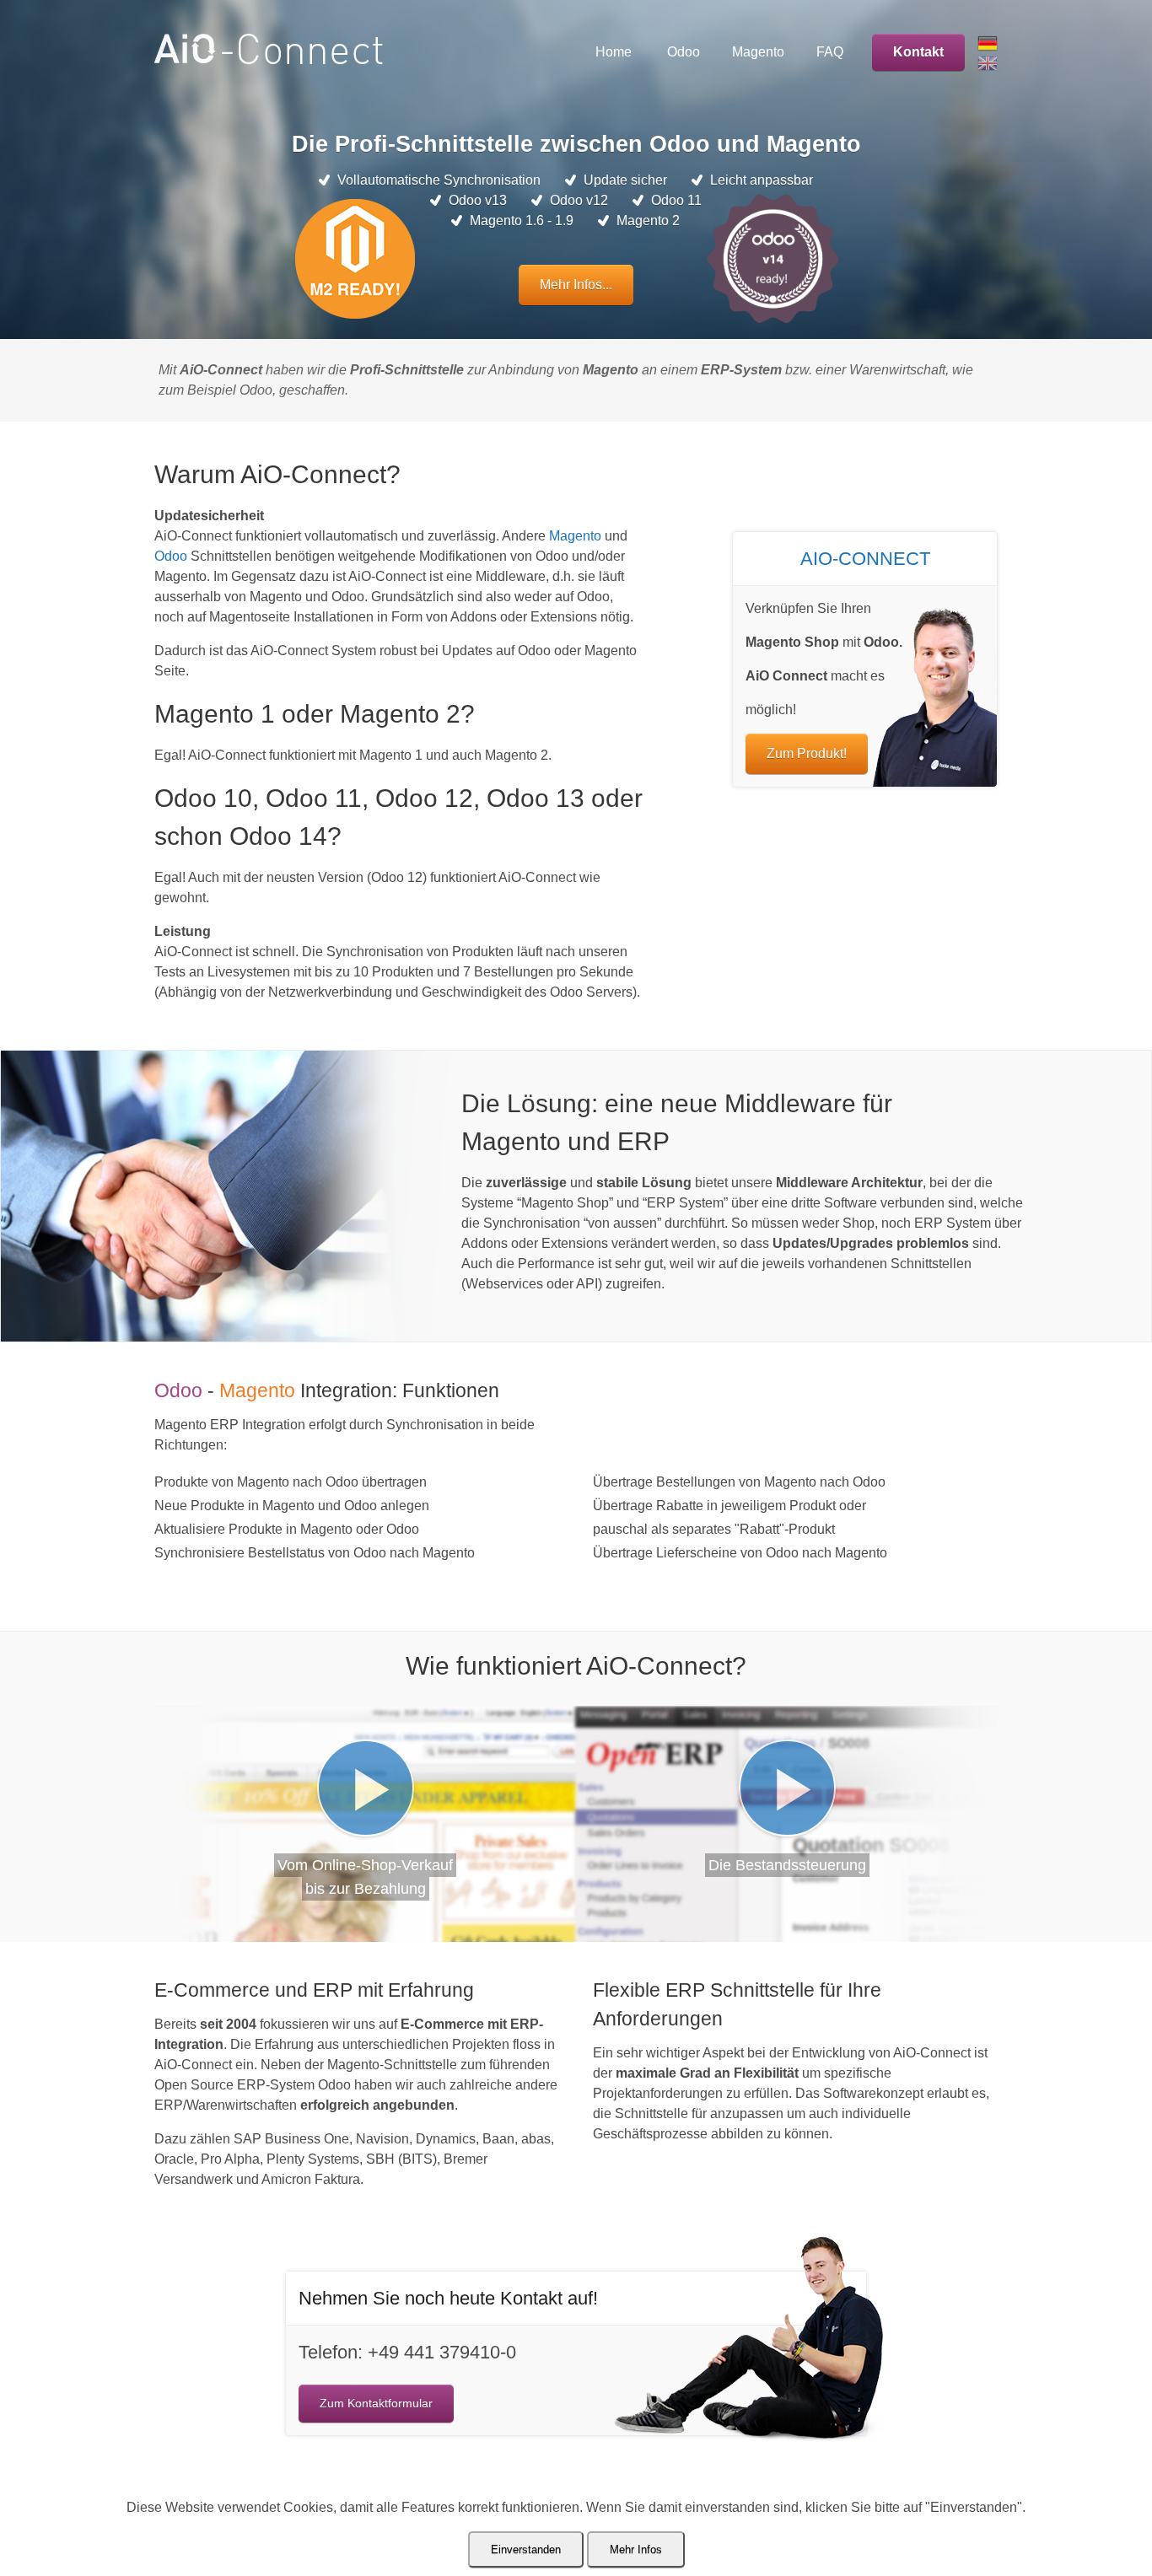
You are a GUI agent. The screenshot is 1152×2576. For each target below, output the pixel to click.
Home (614, 52)
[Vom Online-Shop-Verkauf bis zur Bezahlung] (366, 1788)
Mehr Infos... (576, 285)
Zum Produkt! (807, 753)
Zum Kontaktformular (376, 2403)
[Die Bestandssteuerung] (787, 1788)
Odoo (171, 556)
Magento (575, 536)
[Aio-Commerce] (269, 59)
